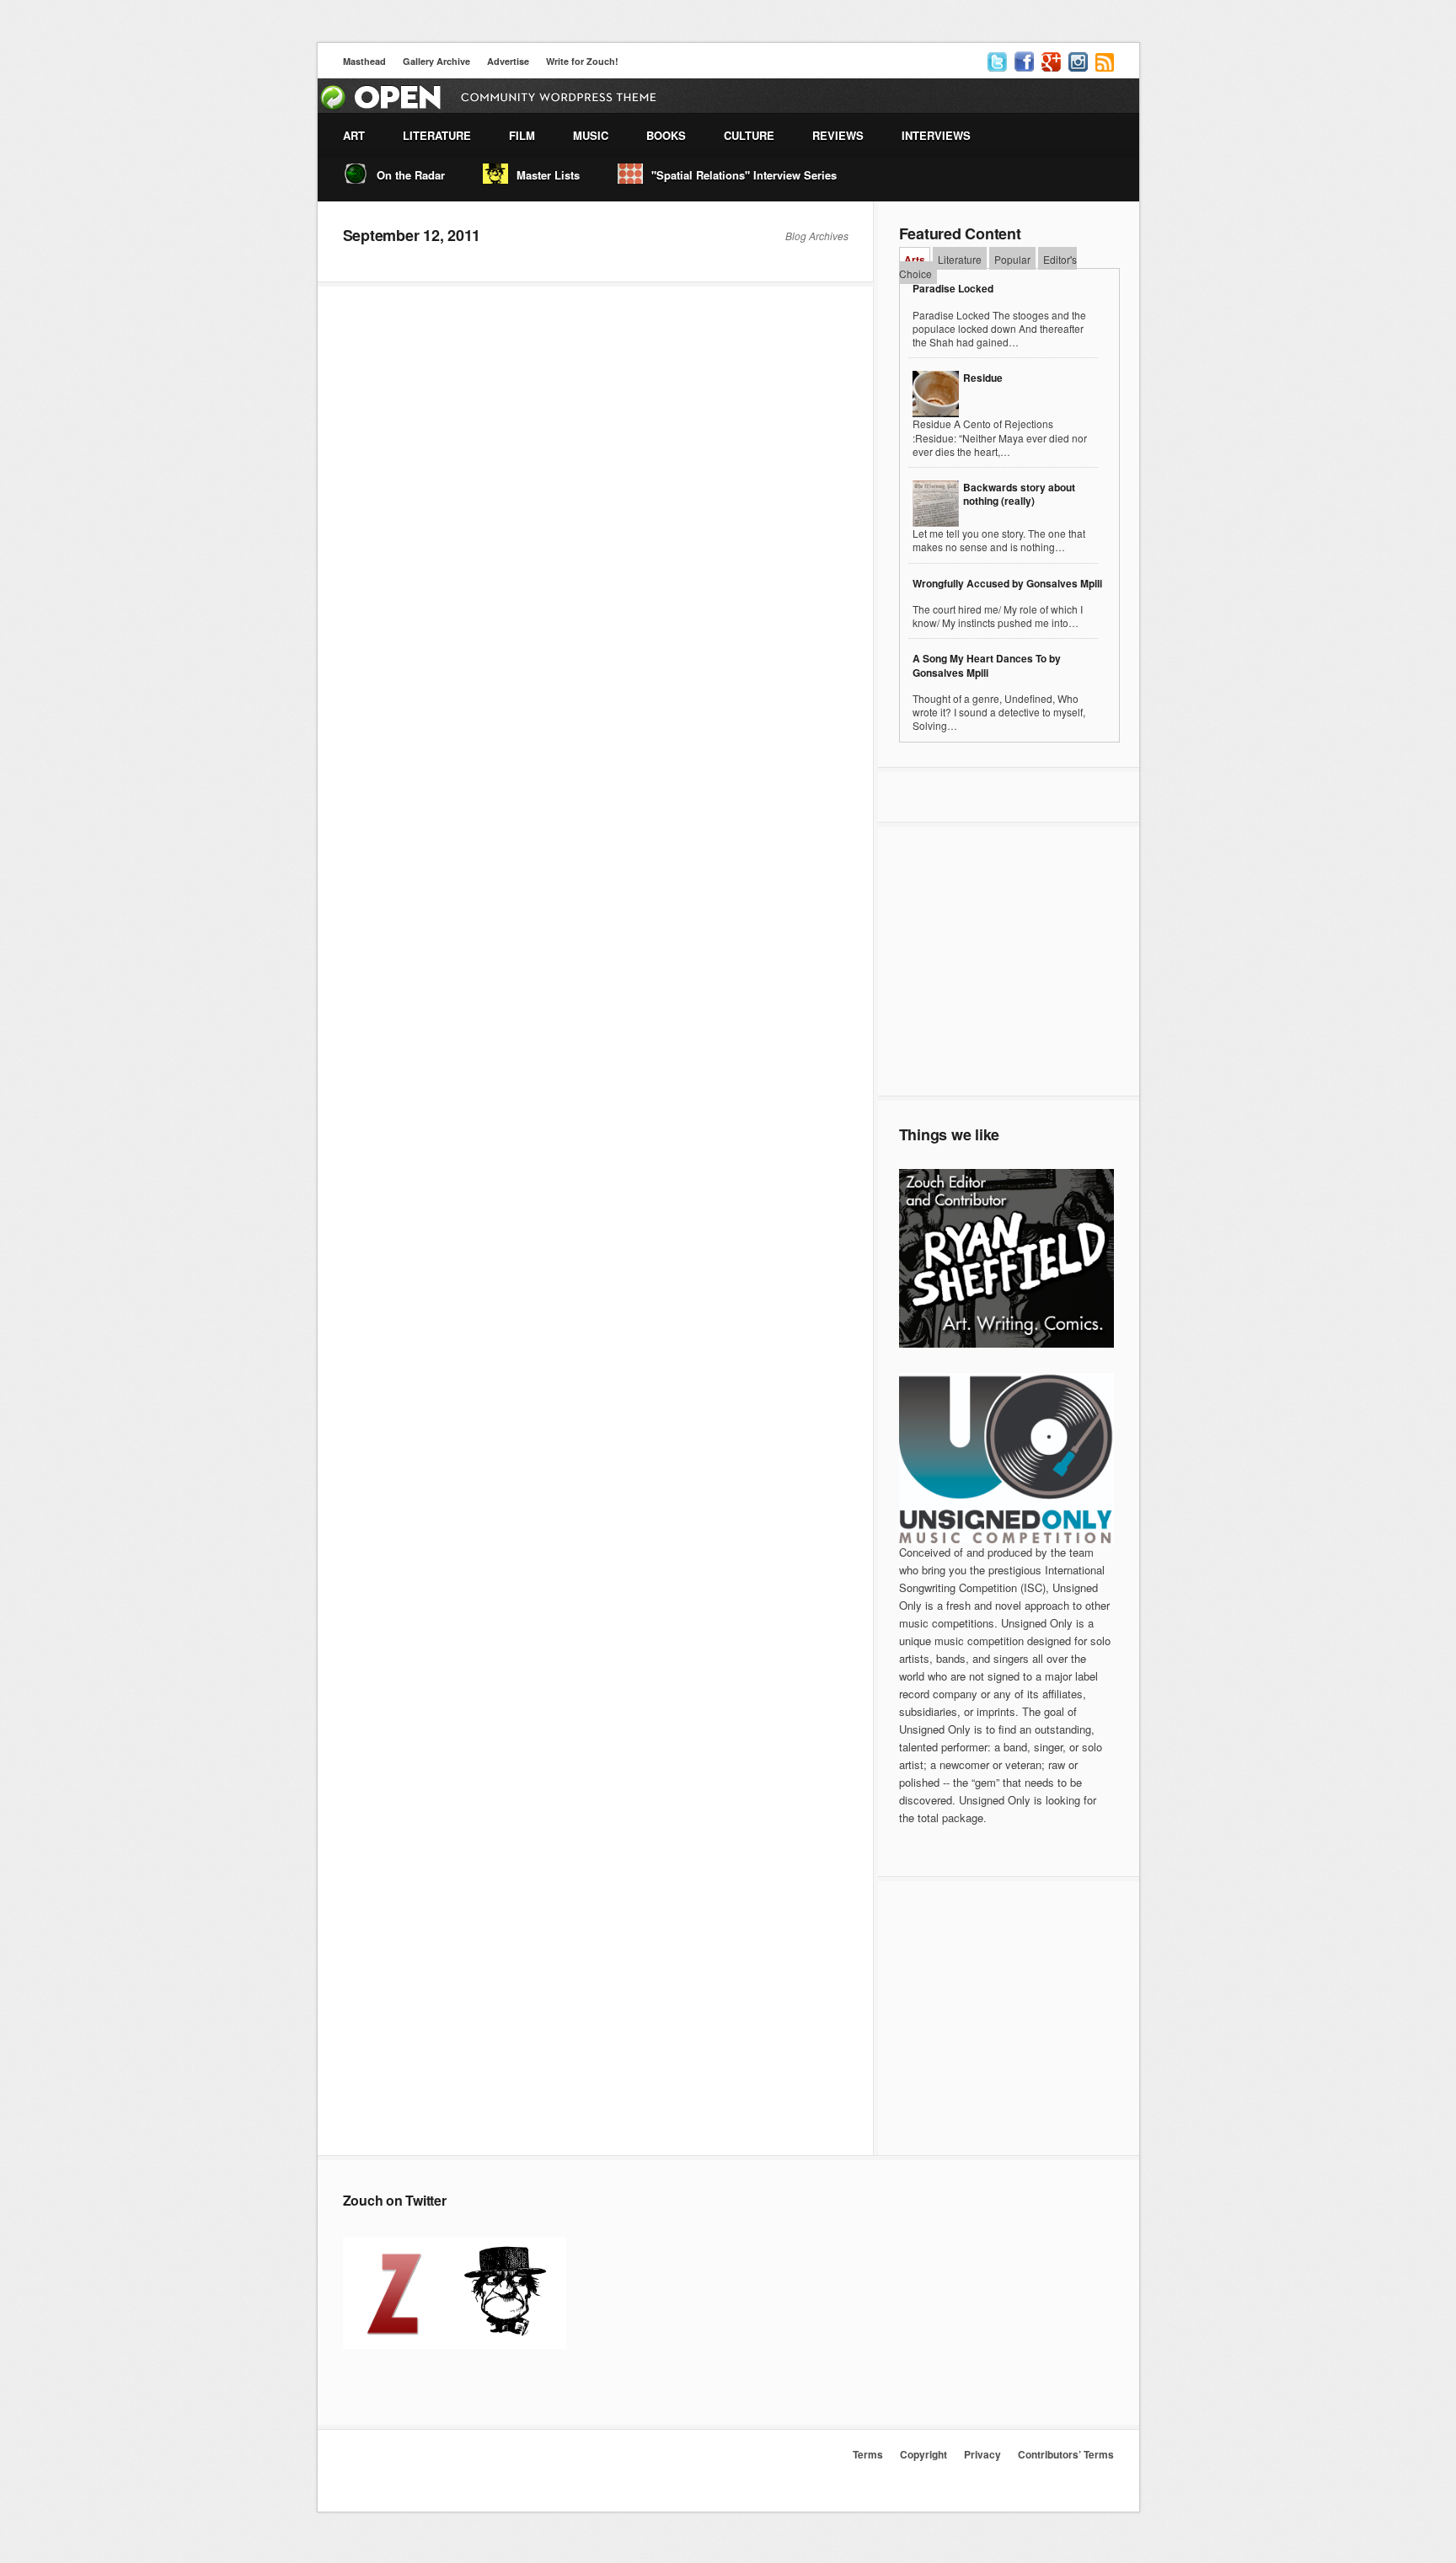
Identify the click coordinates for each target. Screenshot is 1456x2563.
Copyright (923, 2454)
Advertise (508, 61)
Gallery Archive (436, 61)
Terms (868, 2454)
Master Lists (548, 175)
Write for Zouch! (582, 61)
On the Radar (411, 175)
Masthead (364, 61)
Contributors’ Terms (1066, 2454)
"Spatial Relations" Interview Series (744, 175)
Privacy (982, 2454)
